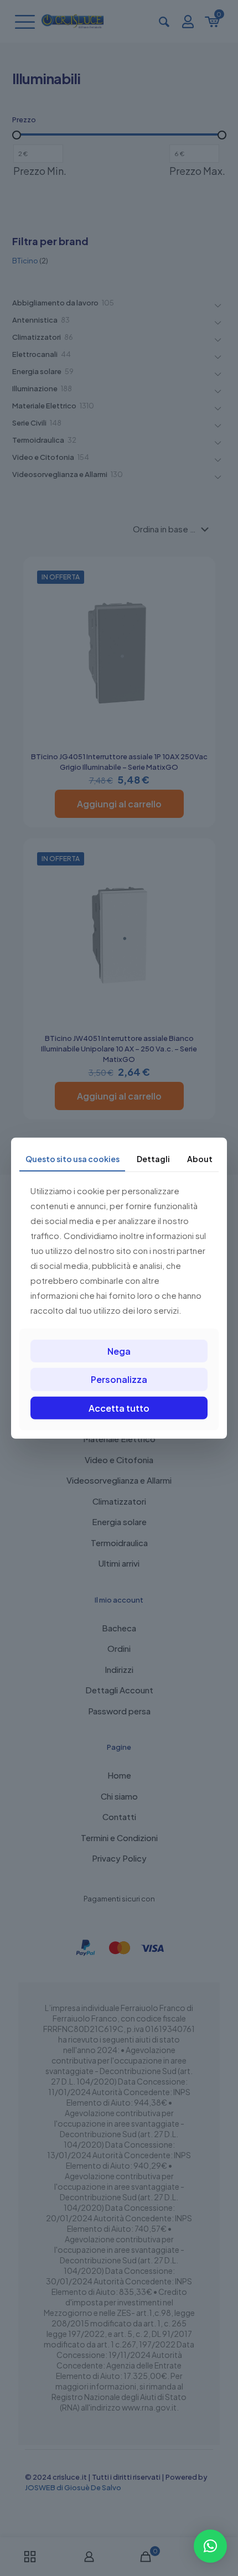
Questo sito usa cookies (73, 1158)
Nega (119, 1351)
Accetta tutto (119, 1408)
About (200, 1158)
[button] (210, 2546)
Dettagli (153, 1158)
